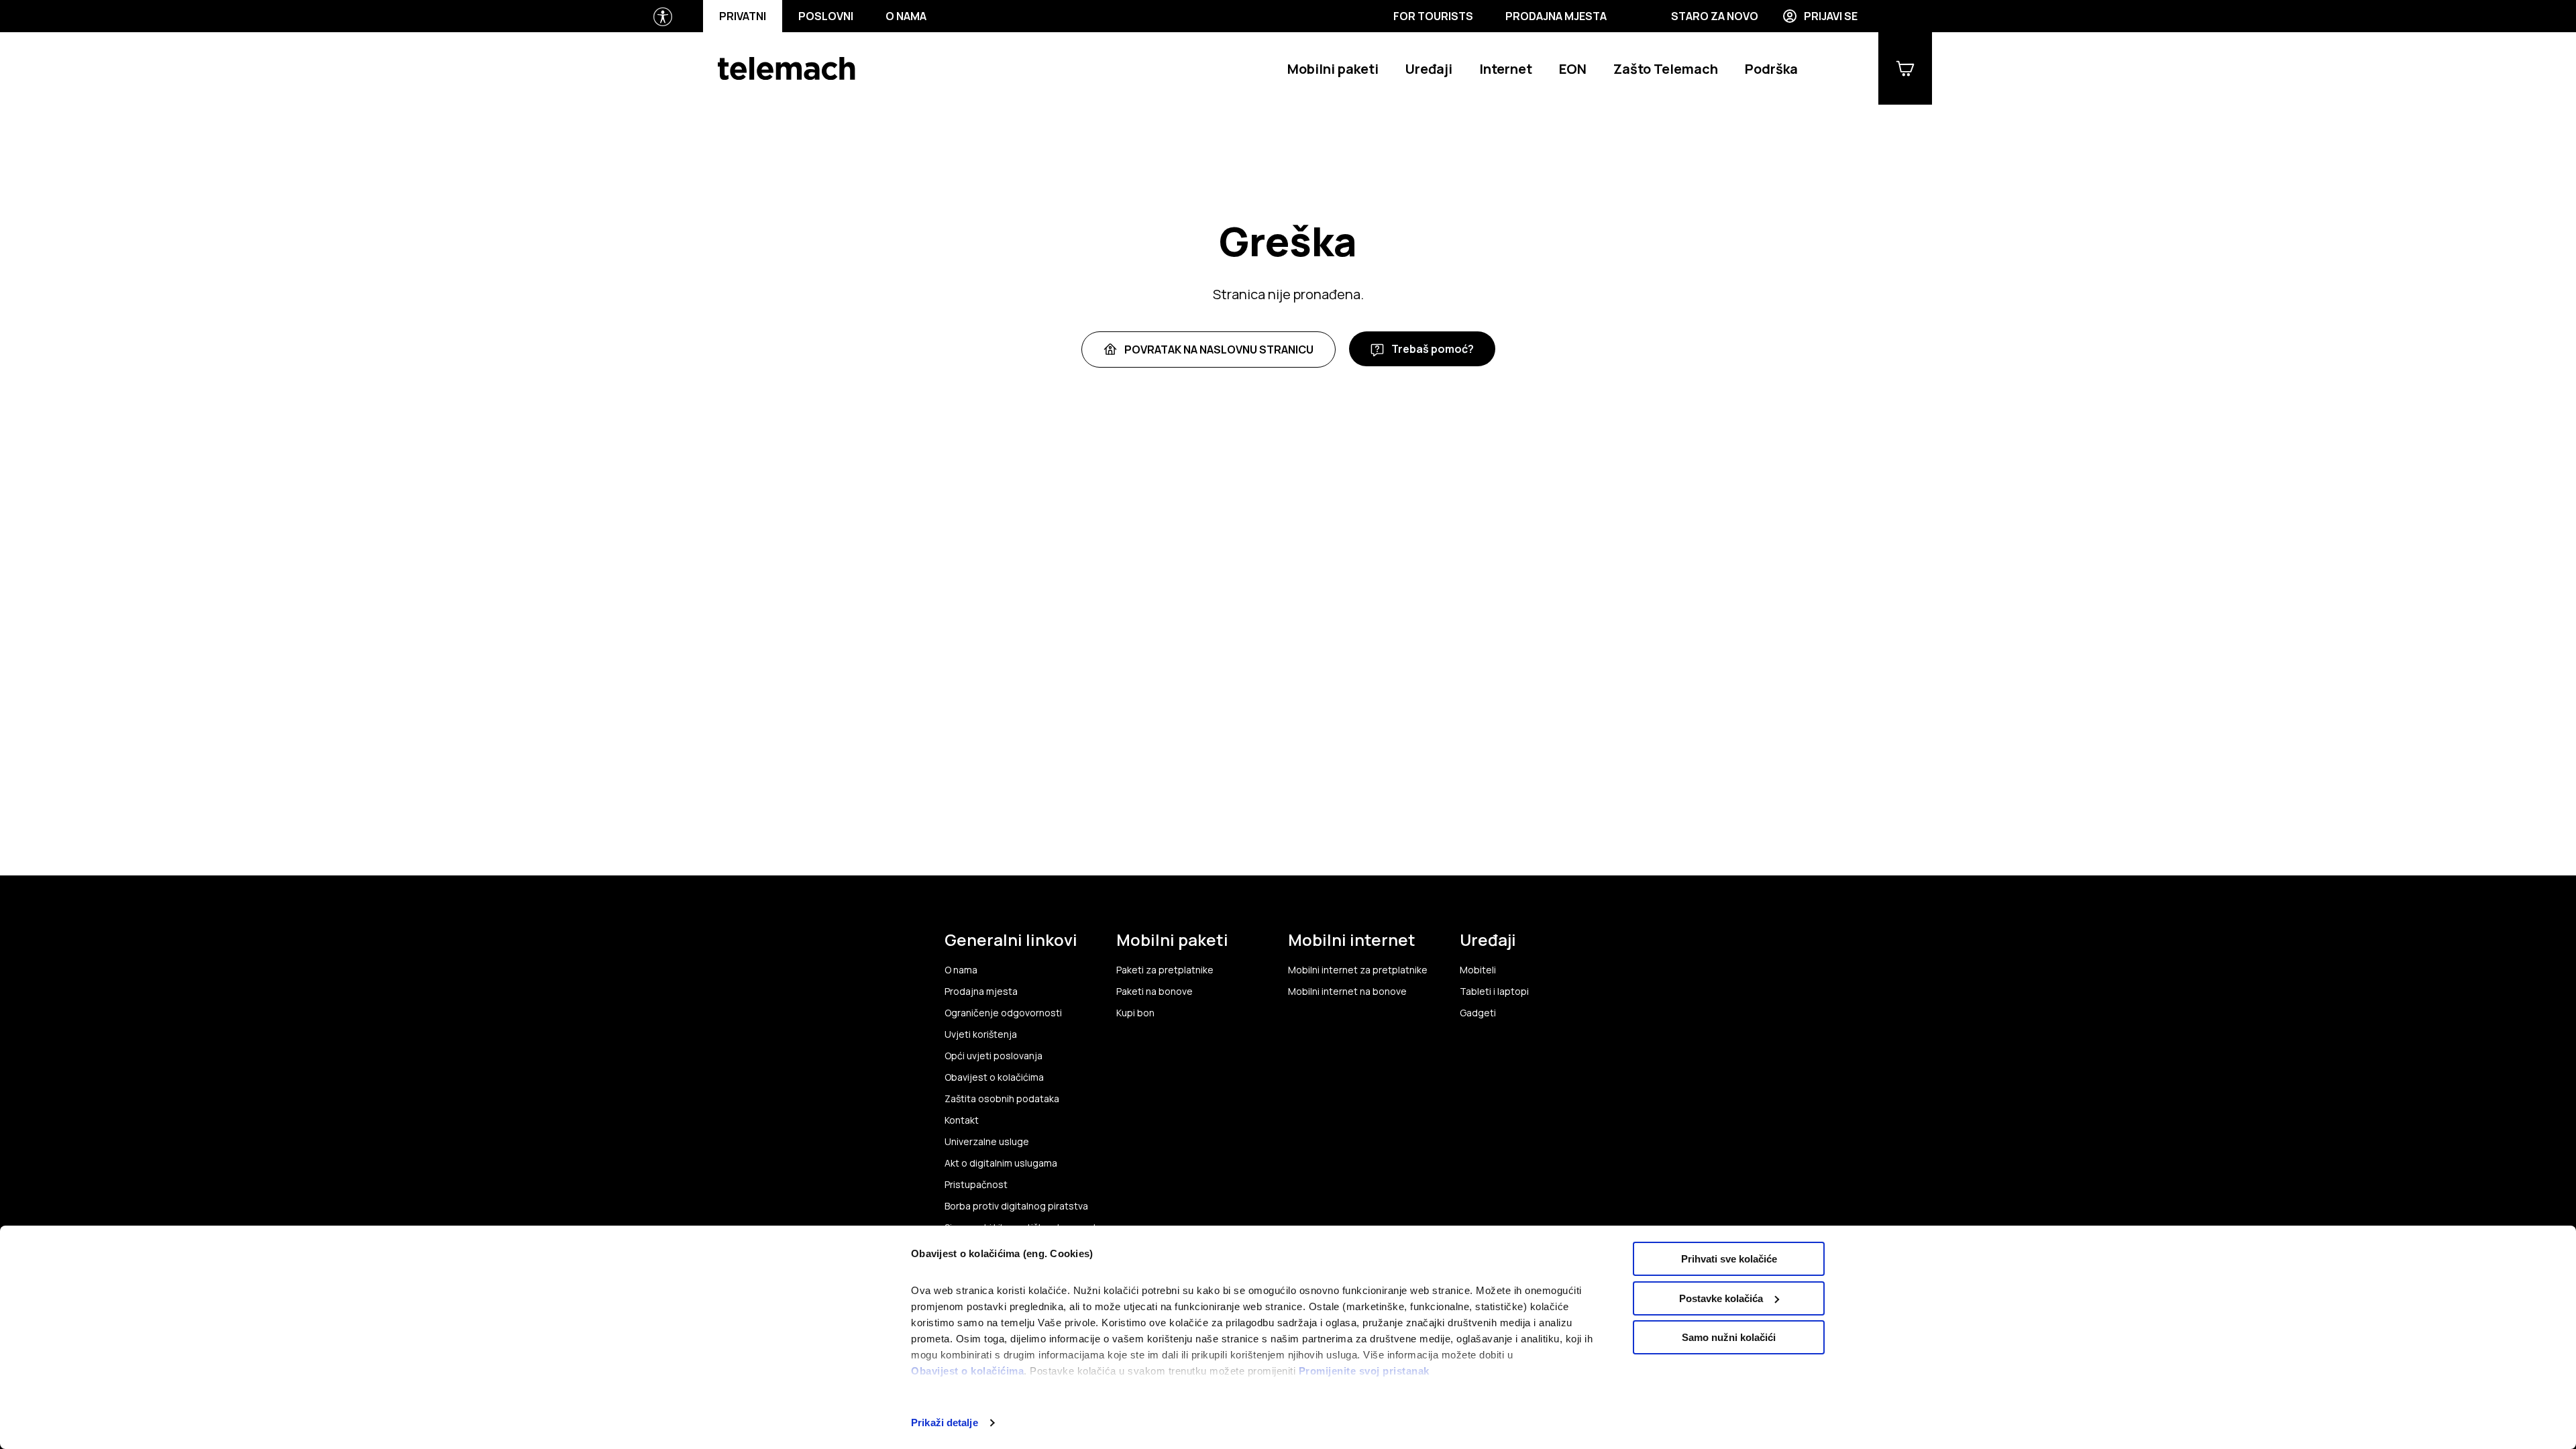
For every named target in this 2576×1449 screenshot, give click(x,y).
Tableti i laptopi (1494, 991)
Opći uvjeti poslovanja (994, 1056)
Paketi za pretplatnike (1165, 970)
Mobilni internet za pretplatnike (1358, 970)
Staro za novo (1715, 16)
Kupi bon (1135, 1013)
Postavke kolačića (1721, 1298)
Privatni (743, 16)
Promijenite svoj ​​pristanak (1364, 1371)
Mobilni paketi (1333, 69)
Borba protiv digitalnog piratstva (1016, 1206)
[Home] (787, 68)
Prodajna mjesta (1556, 16)
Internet (1506, 69)
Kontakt (962, 1120)
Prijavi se (1831, 16)
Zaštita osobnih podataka (1002, 1099)
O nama (906, 16)
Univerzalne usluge (987, 1142)
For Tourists (1433, 16)
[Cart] (1905, 68)
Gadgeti (1478, 1013)
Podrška (1771, 69)
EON (1573, 69)
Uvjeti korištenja (981, 1034)
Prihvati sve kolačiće (1729, 1259)
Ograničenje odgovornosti (1003, 1013)
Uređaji (1429, 69)
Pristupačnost (976, 1185)
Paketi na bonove (1155, 991)
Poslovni (826, 16)
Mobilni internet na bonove (1347, 991)
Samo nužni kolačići (1729, 1337)
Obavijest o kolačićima (967, 1371)
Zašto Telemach (1666, 69)
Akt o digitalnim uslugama (1001, 1163)
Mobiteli (1478, 970)
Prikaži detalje (945, 1423)
